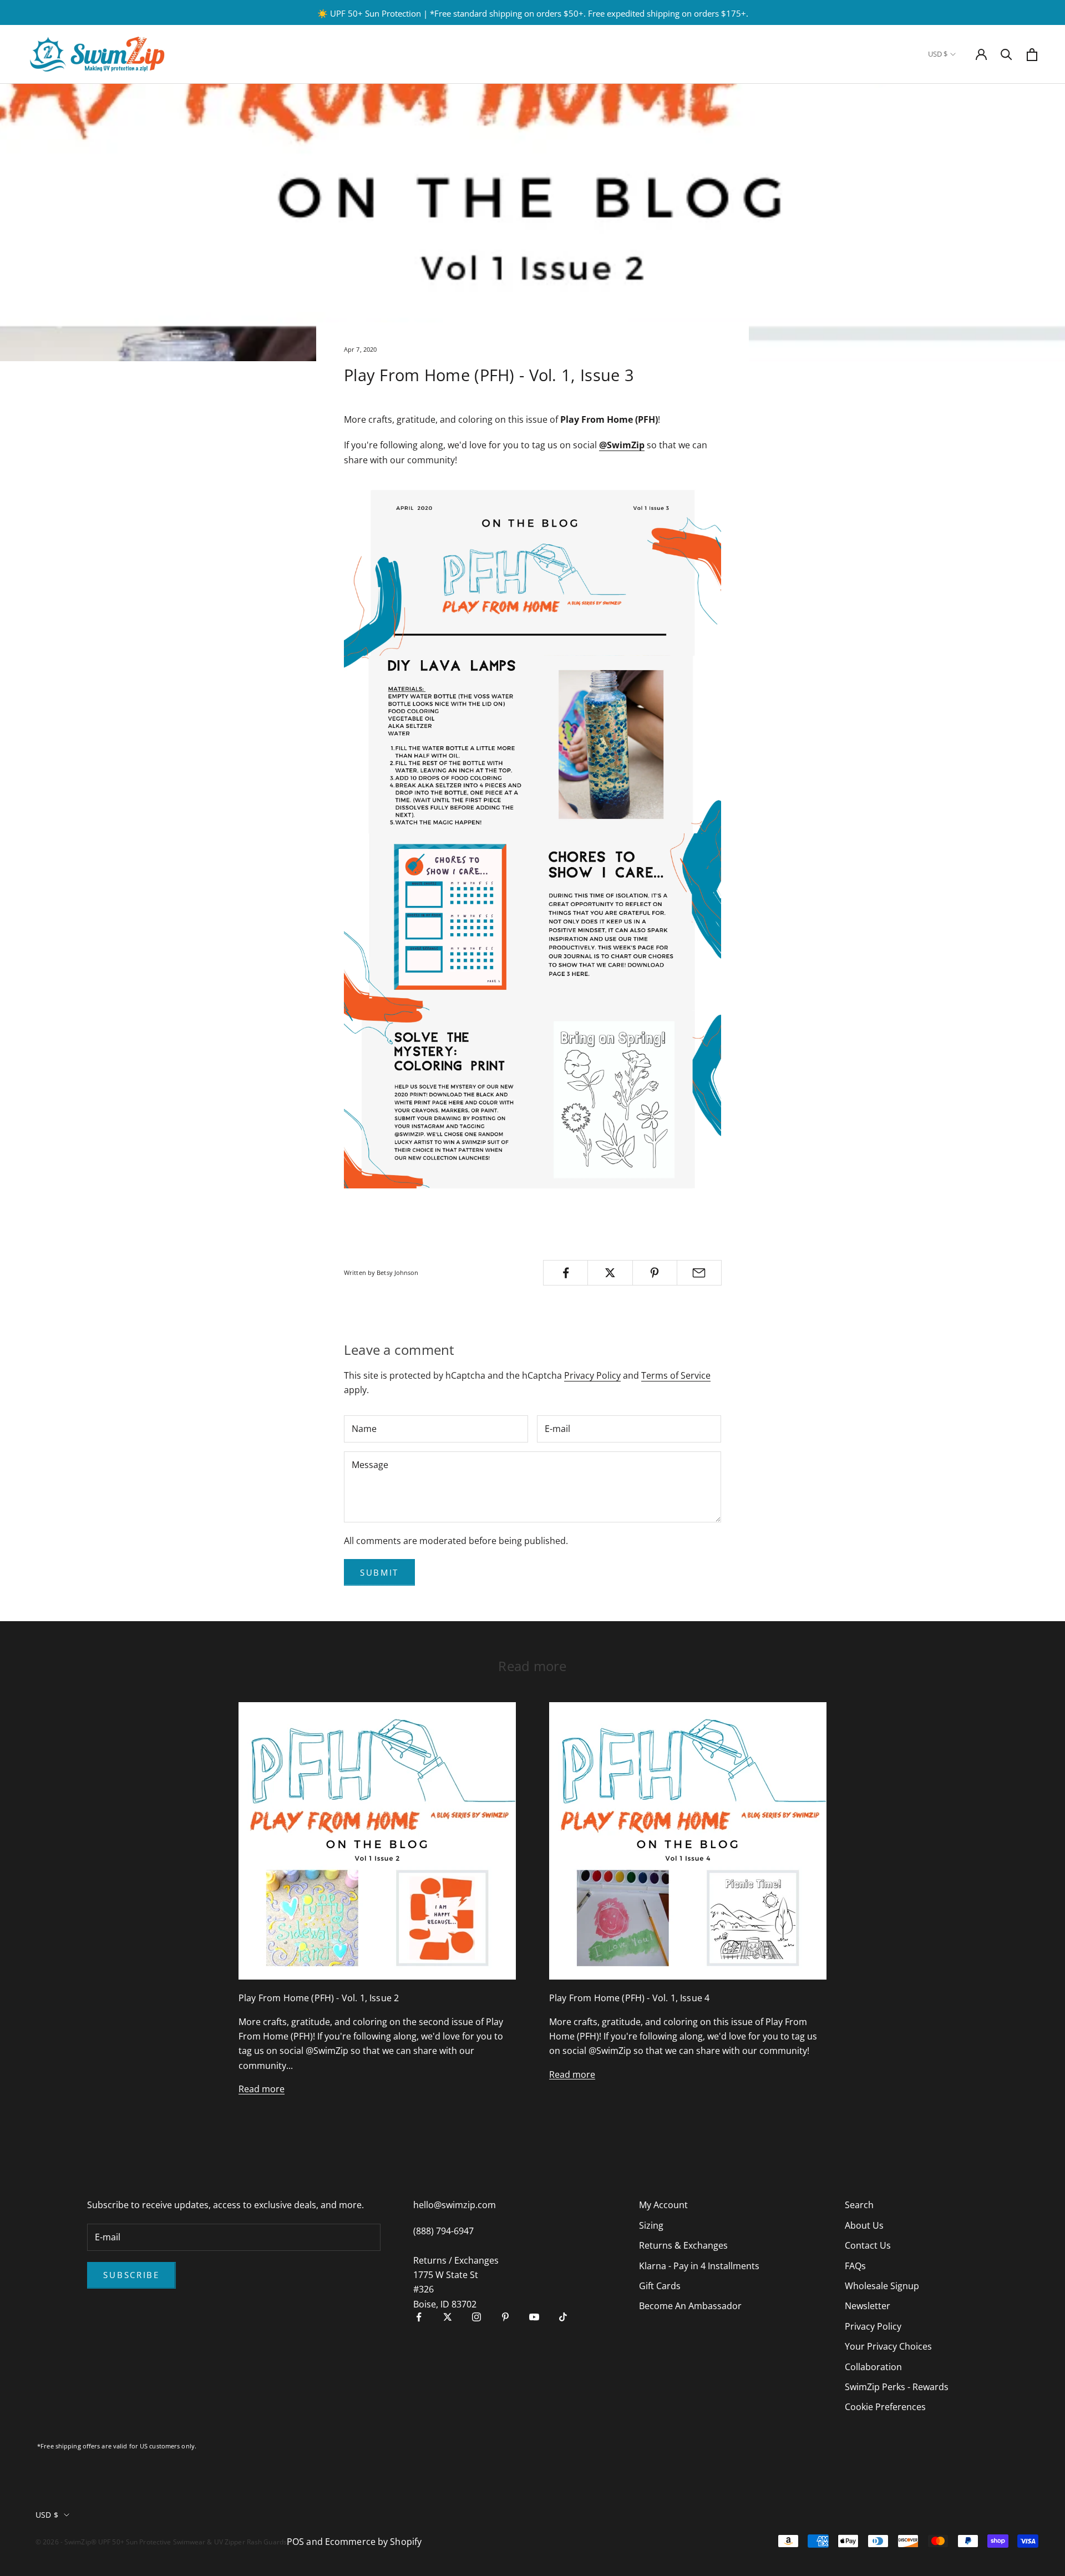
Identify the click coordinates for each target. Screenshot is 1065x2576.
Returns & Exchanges (683, 2245)
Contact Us (868, 2245)
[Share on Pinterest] (655, 1273)
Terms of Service (676, 1375)
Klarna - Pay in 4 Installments (699, 2266)
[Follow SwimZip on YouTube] (534, 2317)
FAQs (855, 2266)
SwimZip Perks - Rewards (897, 2387)
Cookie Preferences (885, 2407)
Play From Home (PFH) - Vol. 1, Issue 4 (629, 1998)
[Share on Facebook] (566, 1273)
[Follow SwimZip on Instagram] (476, 2317)
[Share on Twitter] (610, 1273)
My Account (663, 2205)
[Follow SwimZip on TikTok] (563, 2317)
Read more (262, 2089)
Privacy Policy (592, 1375)
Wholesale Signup (882, 2286)
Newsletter (868, 2306)
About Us (864, 2225)
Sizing (651, 2225)
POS (295, 2542)
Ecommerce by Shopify (373, 2542)
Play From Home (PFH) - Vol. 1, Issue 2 (319, 1998)
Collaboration (873, 2367)
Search (859, 2205)
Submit (379, 1572)
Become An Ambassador (690, 2306)
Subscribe (131, 2275)
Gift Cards (660, 2286)
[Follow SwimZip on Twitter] (448, 2317)
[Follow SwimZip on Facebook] (419, 2317)
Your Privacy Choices (888, 2346)
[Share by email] (699, 1273)
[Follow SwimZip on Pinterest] (505, 2317)
